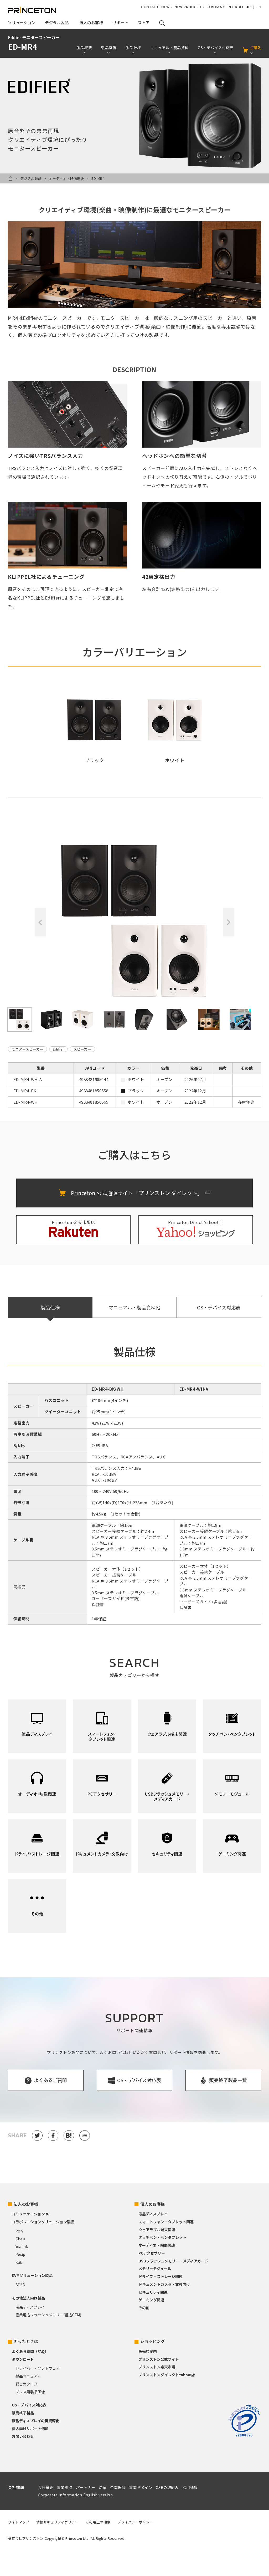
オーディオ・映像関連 (67, 178)
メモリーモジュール (155, 2268)
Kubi (19, 2262)
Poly (19, 2231)
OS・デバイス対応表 (219, 1307)
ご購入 (256, 48)
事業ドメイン (141, 2487)
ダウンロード (23, 2359)
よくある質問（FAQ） (30, 2351)
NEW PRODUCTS (189, 7)
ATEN (20, 2285)
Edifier (58, 1049)
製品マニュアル (28, 2376)
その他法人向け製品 (28, 2298)
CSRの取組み (167, 2487)
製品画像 (109, 48)
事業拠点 (65, 2487)
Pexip (20, 2254)
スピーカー (82, 1049)
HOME (11, 178)
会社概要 (45, 2487)
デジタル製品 (31, 178)
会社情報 (16, 2487)
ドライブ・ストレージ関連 (161, 2276)
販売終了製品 (23, 2413)
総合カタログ (27, 2384)
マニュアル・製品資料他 (134, 1307)
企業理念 (118, 2487)
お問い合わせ (23, 2436)
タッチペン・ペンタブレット (162, 2237)
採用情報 (190, 2487)
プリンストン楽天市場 (157, 2367)
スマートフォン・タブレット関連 (166, 2222)
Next (229, 922)
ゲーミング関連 (151, 2300)
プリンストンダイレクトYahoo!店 (167, 2375)
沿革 (103, 2487)
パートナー (86, 2487)
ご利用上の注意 (98, 2522)
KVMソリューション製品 (32, 2275)
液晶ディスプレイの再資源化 (36, 2421)
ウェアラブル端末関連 (157, 2230)
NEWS (166, 7)
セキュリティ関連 (153, 2292)
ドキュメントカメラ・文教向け (164, 2284)
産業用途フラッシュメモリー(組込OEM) (48, 2315)
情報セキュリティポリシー (58, 2522)
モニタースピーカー (27, 1049)
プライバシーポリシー (135, 2522)
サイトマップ (19, 2522)
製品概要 (84, 48)
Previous (40, 922)
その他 (144, 2308)
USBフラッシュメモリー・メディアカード (173, 2261)
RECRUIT (236, 7)
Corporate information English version (75, 2495)
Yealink (22, 2246)
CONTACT (150, 7)
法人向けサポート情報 (30, 2429)
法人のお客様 (26, 2204)
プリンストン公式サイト (159, 2359)
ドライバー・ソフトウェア (38, 2368)
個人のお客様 (153, 2204)
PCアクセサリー (152, 2253)
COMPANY (216, 7)
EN (259, 7)
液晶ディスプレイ (30, 2307)
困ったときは (26, 2341)
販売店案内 (148, 2351)
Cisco (20, 2239)
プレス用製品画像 (30, 2392)
